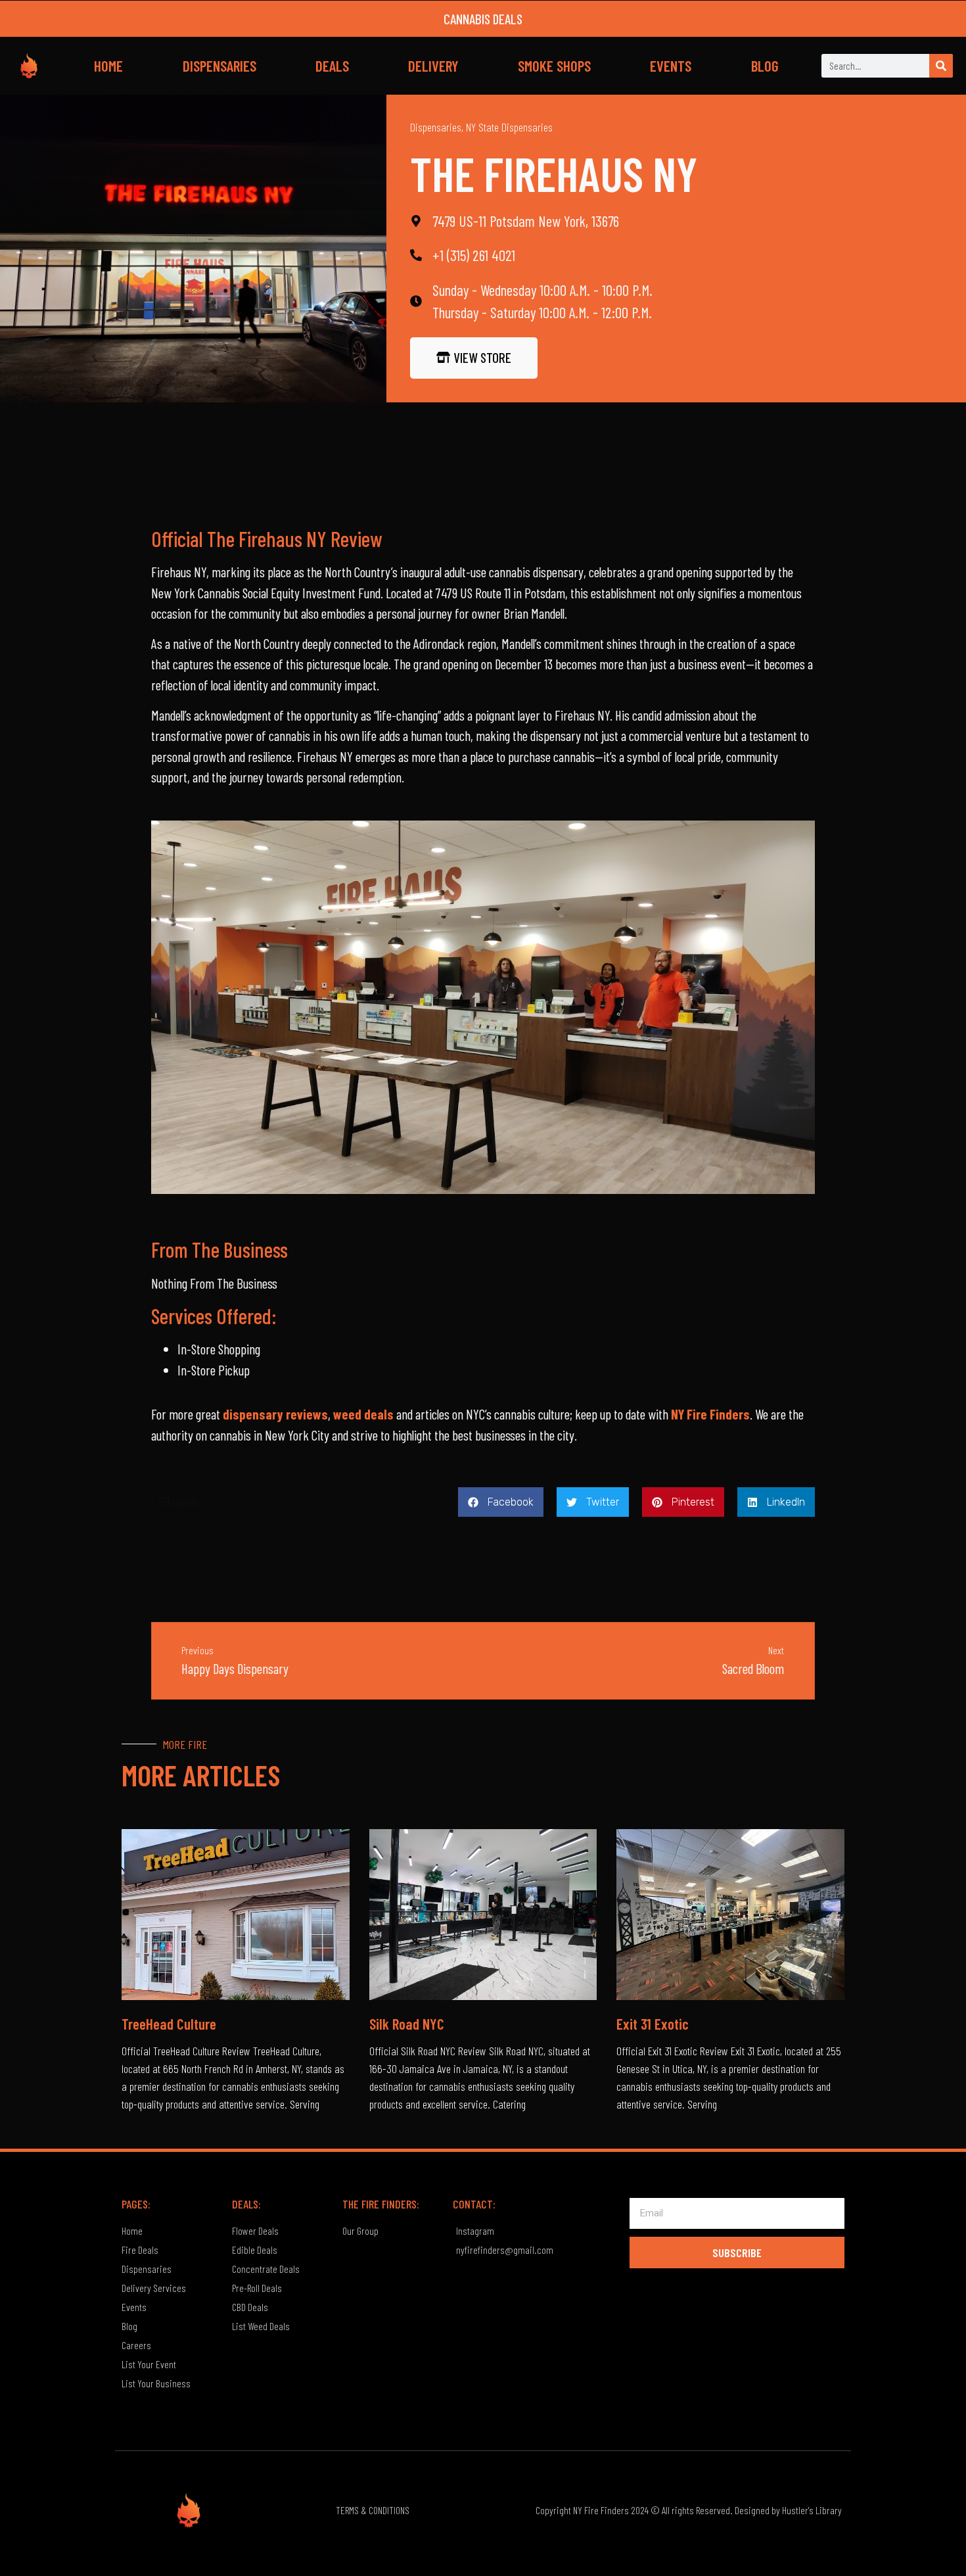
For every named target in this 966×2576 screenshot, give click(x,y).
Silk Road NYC (407, 2024)
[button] (501, 1502)
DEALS (332, 66)
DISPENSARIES (219, 66)
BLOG (765, 66)
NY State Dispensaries (509, 127)
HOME (108, 66)
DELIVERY (433, 66)
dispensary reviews (275, 1414)
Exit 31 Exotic (653, 2024)
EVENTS (671, 66)
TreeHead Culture (169, 2024)
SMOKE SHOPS (554, 66)
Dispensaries (436, 127)
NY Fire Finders (710, 1414)
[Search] (941, 66)
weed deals (363, 1414)
